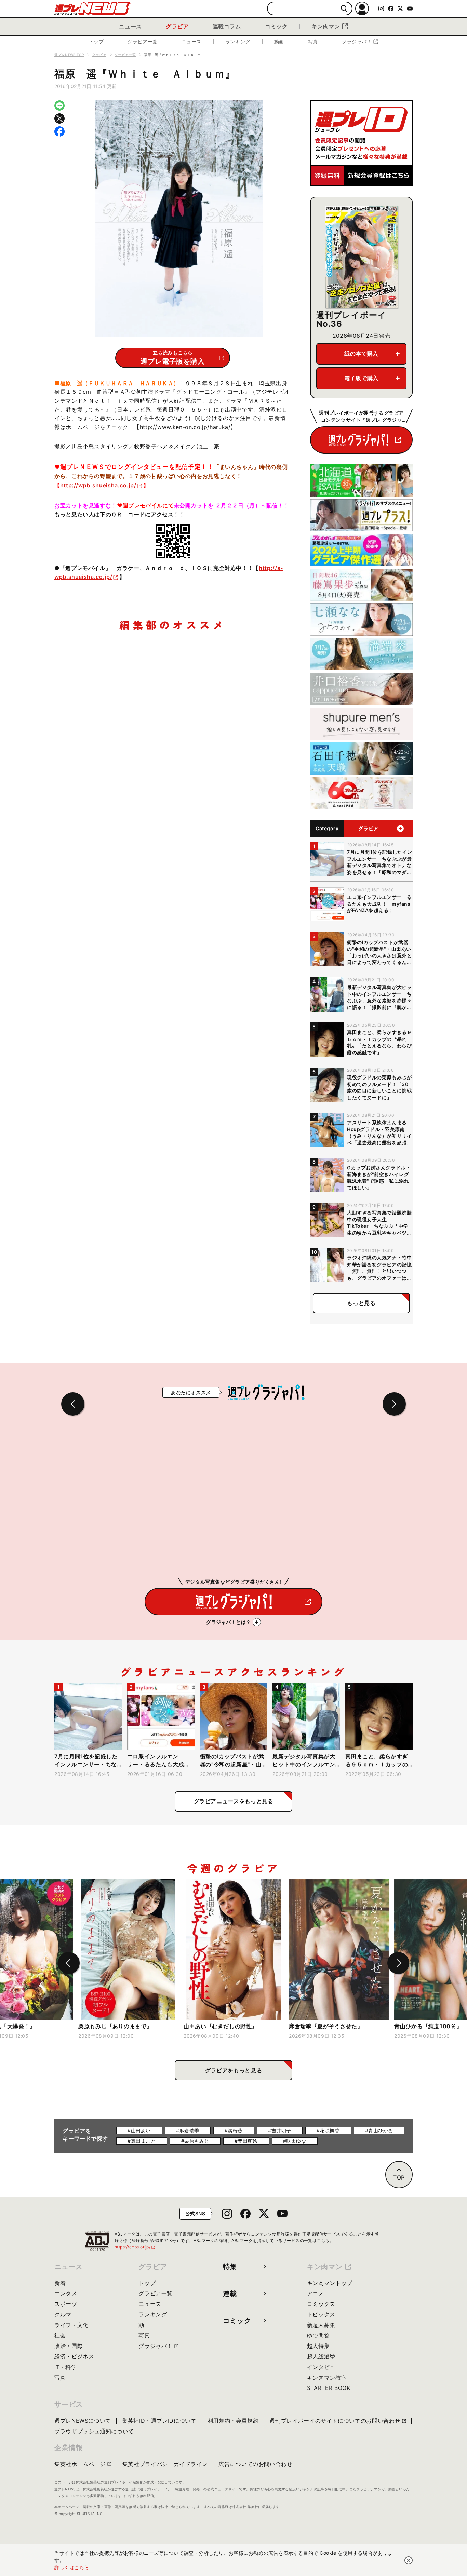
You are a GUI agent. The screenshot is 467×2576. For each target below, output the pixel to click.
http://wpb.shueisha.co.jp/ (98, 485)
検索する (344, 9)
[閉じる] (409, 2560)
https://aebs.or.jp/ (135, 2247)
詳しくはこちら (72, 2567)
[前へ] (69, 1963)
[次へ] (398, 1963)
